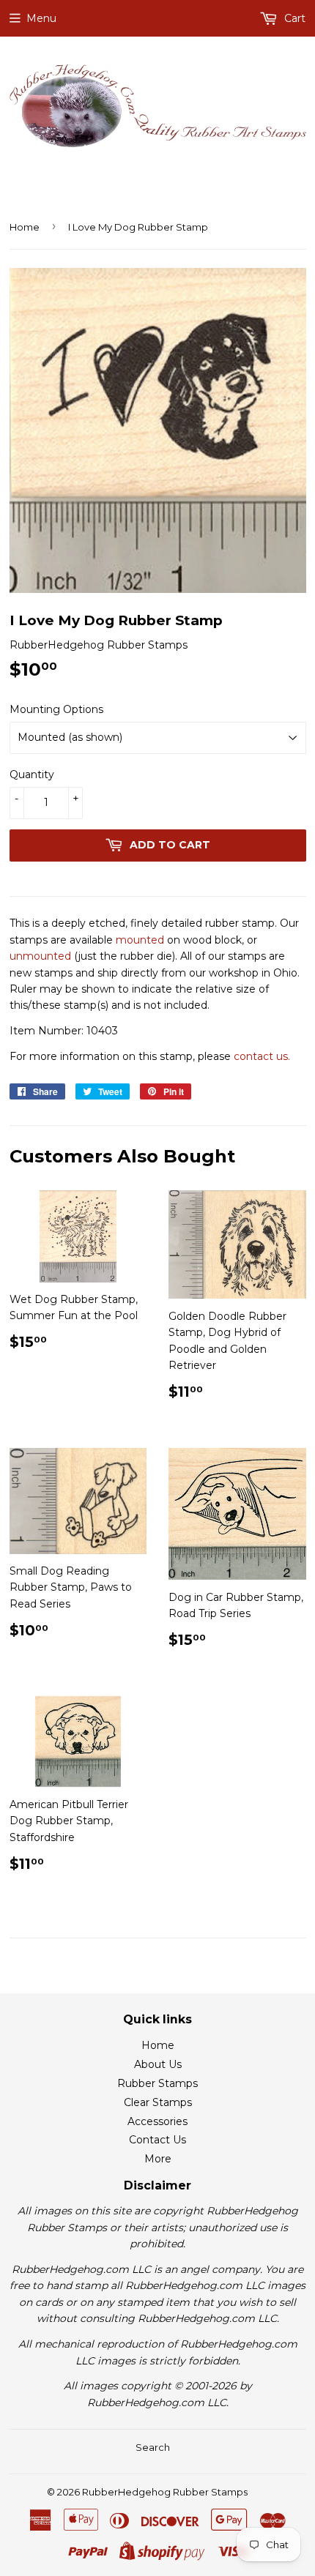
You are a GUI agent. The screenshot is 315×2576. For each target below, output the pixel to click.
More (158, 2159)
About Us (158, 2064)
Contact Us (157, 2140)
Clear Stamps (158, 2102)
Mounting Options (56, 709)
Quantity (32, 774)
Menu (41, 18)
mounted (140, 940)
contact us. (262, 1056)
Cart (293, 18)
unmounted (40, 956)
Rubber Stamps (157, 2083)
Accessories (157, 2121)
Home (25, 227)
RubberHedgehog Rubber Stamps (165, 2492)
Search (153, 2447)
